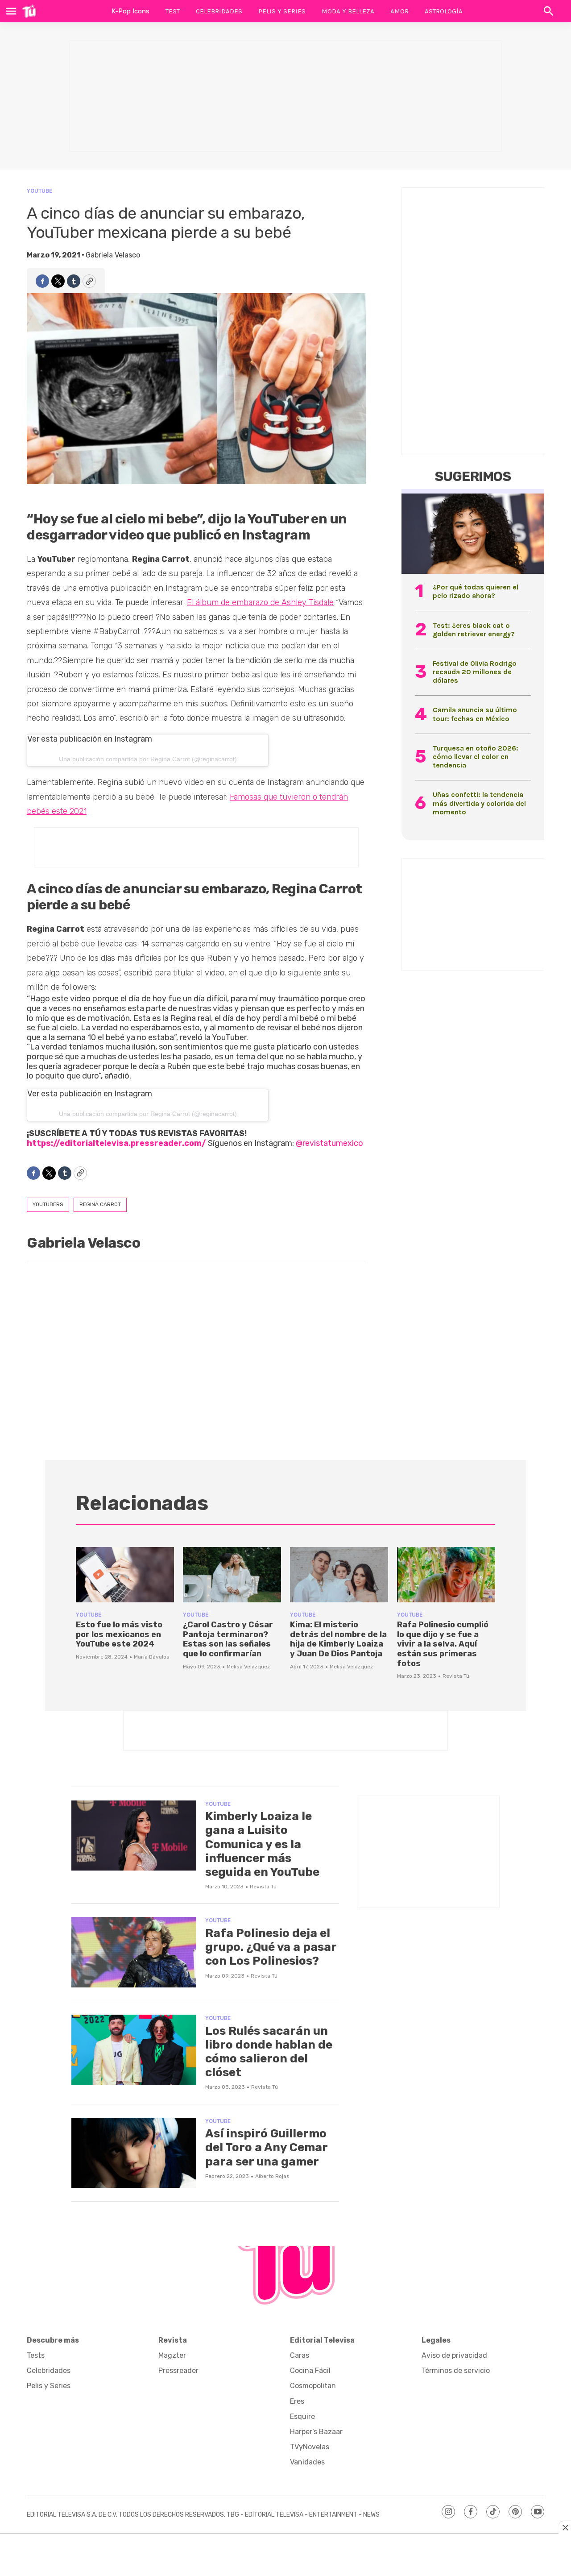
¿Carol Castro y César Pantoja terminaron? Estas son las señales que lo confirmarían (228, 1639)
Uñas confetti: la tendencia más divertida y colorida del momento (479, 803)
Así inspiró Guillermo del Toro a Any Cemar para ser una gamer (266, 2147)
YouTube (39, 191)
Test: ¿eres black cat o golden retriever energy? (474, 630)
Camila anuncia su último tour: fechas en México (475, 714)
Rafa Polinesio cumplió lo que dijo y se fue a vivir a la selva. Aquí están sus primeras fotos (443, 1644)
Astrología (444, 11)
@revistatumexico (329, 1143)
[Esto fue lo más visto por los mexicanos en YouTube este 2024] (125, 1575)
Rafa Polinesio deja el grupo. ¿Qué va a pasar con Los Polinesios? (271, 1947)
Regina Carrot (100, 1204)
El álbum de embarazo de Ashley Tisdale (260, 602)
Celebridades (219, 11)
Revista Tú (456, 1676)
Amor (399, 11)
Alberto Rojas (272, 2176)
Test (173, 11)
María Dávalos (152, 1657)
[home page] (29, 11)
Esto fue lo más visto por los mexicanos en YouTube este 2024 (119, 1634)
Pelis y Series (282, 11)
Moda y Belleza (348, 11)
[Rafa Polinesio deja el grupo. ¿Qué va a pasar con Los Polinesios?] (134, 1952)
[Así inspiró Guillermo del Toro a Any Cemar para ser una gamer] (134, 2153)
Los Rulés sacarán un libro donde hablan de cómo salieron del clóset (269, 2052)
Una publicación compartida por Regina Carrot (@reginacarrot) (148, 759)
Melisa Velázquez (248, 1667)
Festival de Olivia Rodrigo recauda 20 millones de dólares (475, 672)
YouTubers (48, 1204)
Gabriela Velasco (113, 255)
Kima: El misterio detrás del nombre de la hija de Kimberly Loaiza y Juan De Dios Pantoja (338, 1639)
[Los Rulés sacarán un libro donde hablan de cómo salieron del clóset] (134, 2050)
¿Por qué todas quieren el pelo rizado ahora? (476, 591)
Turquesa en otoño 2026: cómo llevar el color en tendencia (476, 757)
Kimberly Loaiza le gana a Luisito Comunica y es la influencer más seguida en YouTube (262, 1844)
